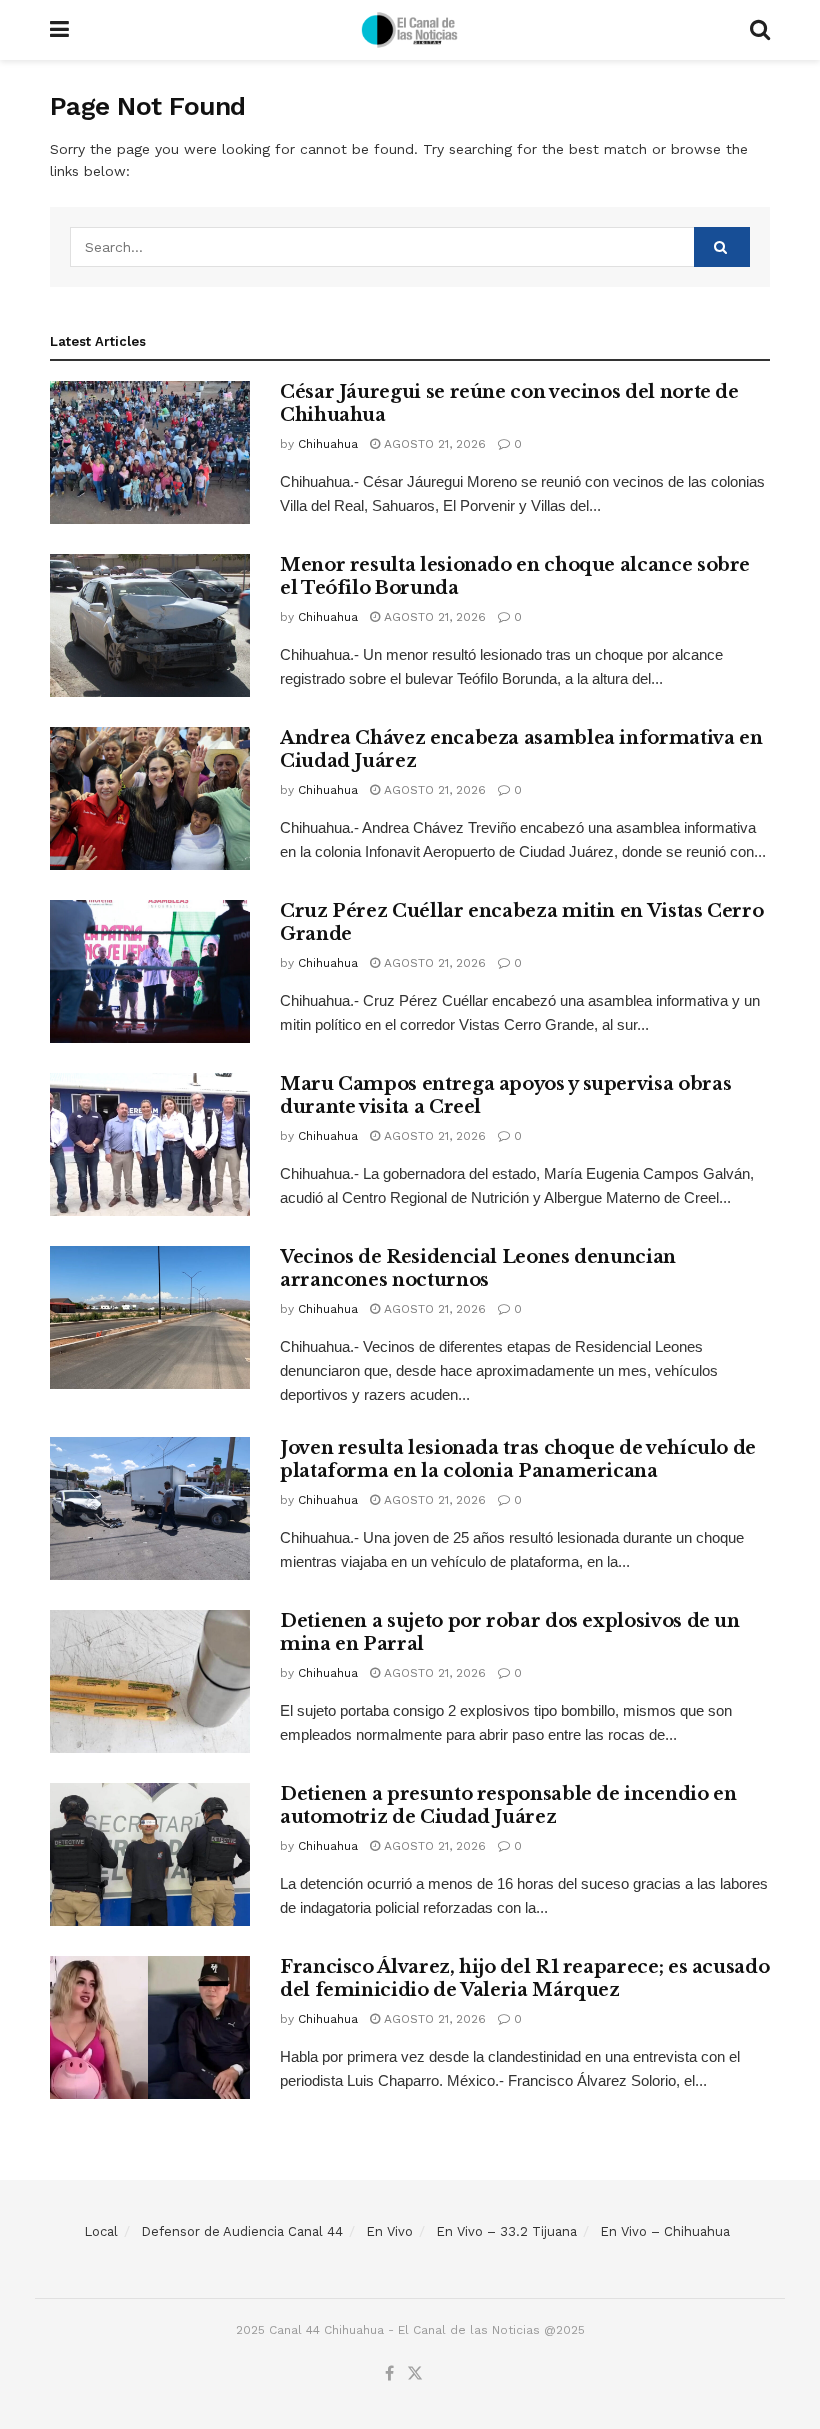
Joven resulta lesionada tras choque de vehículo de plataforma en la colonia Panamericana (518, 1459)
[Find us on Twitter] (415, 2374)
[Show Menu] (59, 30)
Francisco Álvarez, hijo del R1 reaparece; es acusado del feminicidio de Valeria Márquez (524, 1978)
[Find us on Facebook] (389, 2374)
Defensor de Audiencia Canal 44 (242, 2231)
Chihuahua (328, 444)
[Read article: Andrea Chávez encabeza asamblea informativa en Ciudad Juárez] (150, 798)
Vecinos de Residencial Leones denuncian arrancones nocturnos (478, 1268)
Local (101, 2231)
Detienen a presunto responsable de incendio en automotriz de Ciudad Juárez (508, 1805)
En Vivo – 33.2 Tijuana (506, 2231)
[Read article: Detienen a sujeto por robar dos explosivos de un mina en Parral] (150, 1681)
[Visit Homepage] (410, 30)
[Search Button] (760, 30)
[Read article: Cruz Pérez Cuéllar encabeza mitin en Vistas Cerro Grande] (150, 971)
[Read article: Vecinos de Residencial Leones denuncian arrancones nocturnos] (150, 1317)
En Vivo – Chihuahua (665, 2231)
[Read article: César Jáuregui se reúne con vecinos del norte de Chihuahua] (150, 452)
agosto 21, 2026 (433, 444)
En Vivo (389, 2231)
